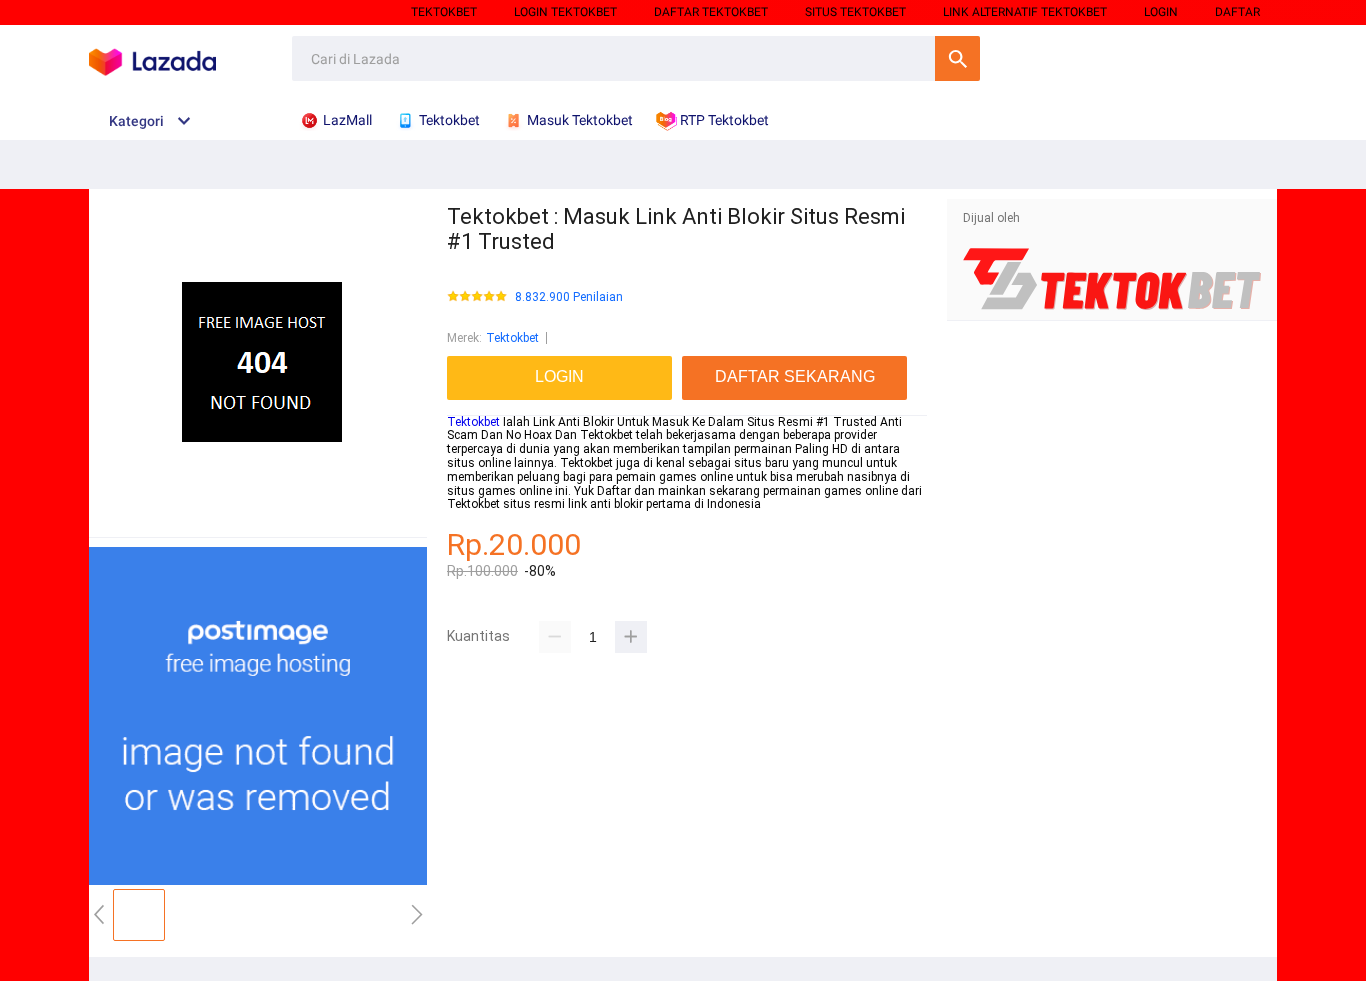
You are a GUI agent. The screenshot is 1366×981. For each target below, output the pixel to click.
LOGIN (1161, 12)
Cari (957, 58)
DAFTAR (1237, 12)
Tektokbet (444, 12)
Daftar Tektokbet (711, 12)
